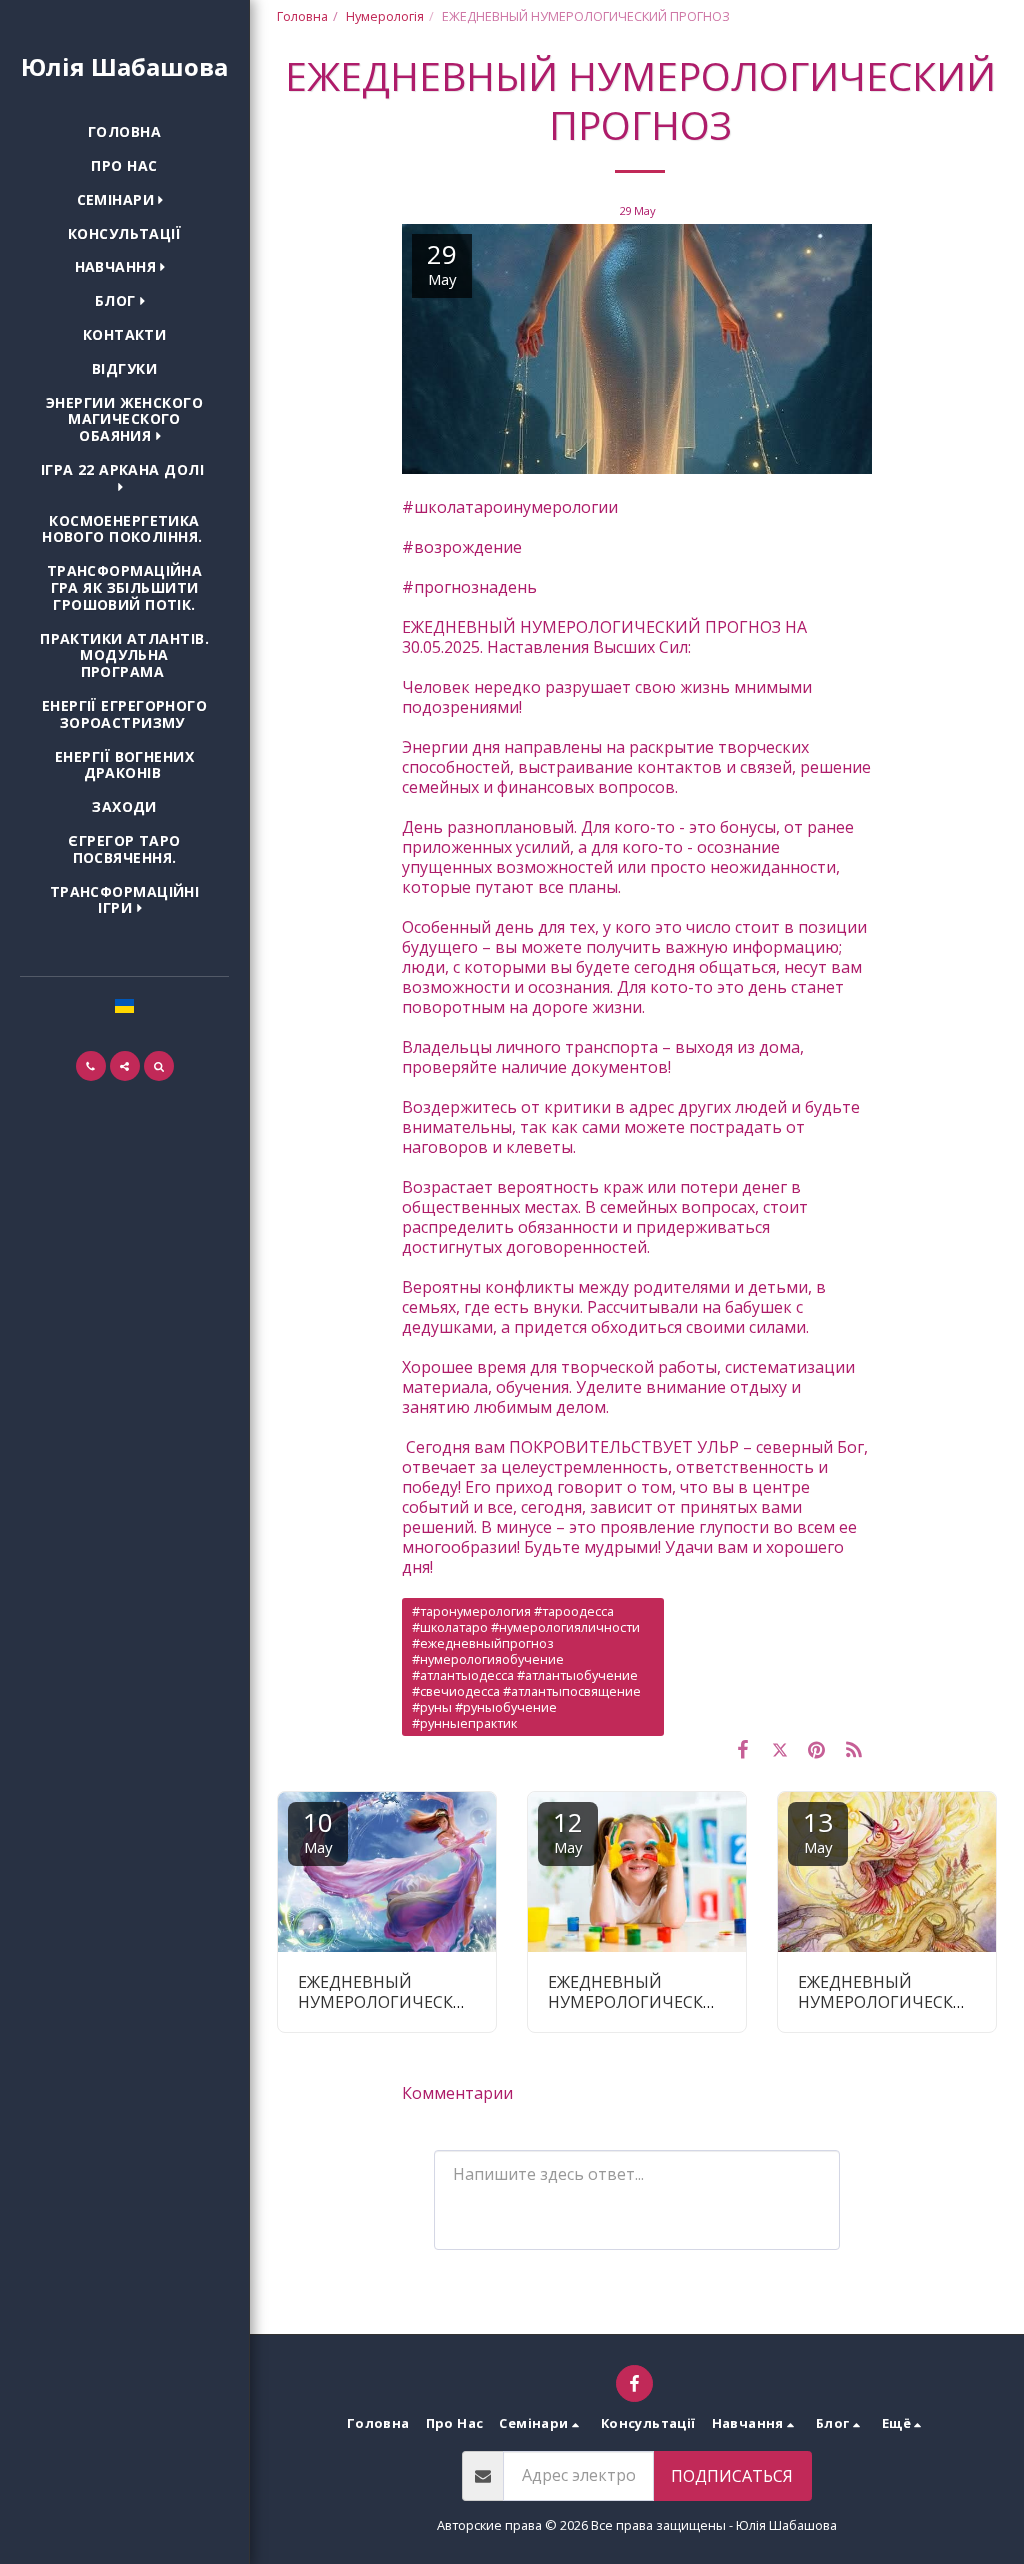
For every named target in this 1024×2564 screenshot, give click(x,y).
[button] (125, 200)
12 (568, 1830)
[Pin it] (816, 1749)
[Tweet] (780, 1749)
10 (318, 1830)
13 (818, 1830)
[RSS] (853, 1749)
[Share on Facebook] (743, 1749)
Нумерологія (385, 16)
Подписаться (732, 2476)
